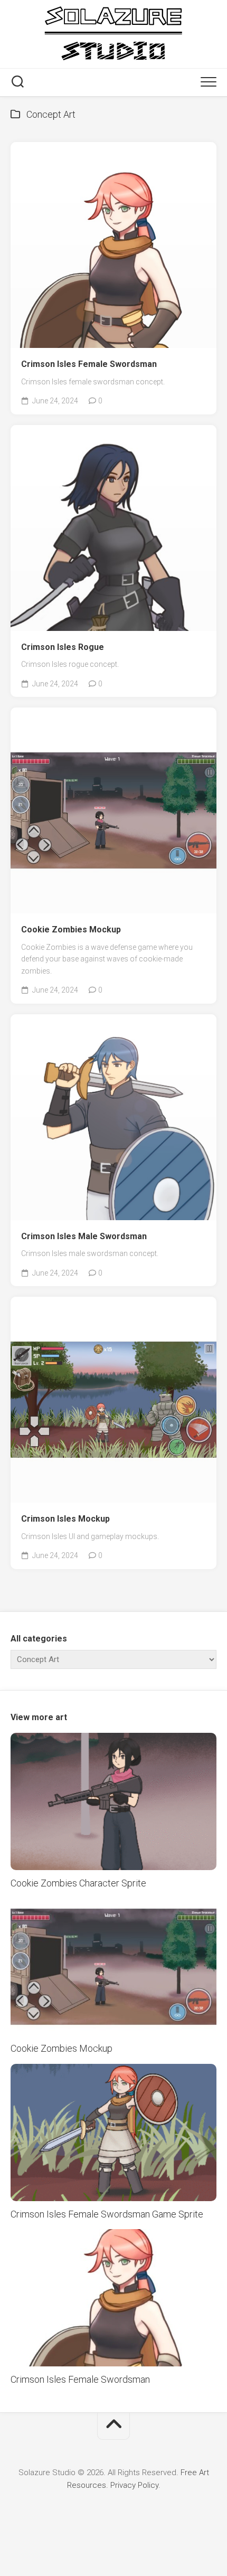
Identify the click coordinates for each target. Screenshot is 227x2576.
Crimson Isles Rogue (63, 647)
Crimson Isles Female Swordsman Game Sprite (107, 2214)
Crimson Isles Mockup (65, 1519)
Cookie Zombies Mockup (71, 930)
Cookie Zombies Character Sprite (78, 1883)
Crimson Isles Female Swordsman (89, 364)
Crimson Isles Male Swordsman (84, 1236)
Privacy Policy (134, 2485)
